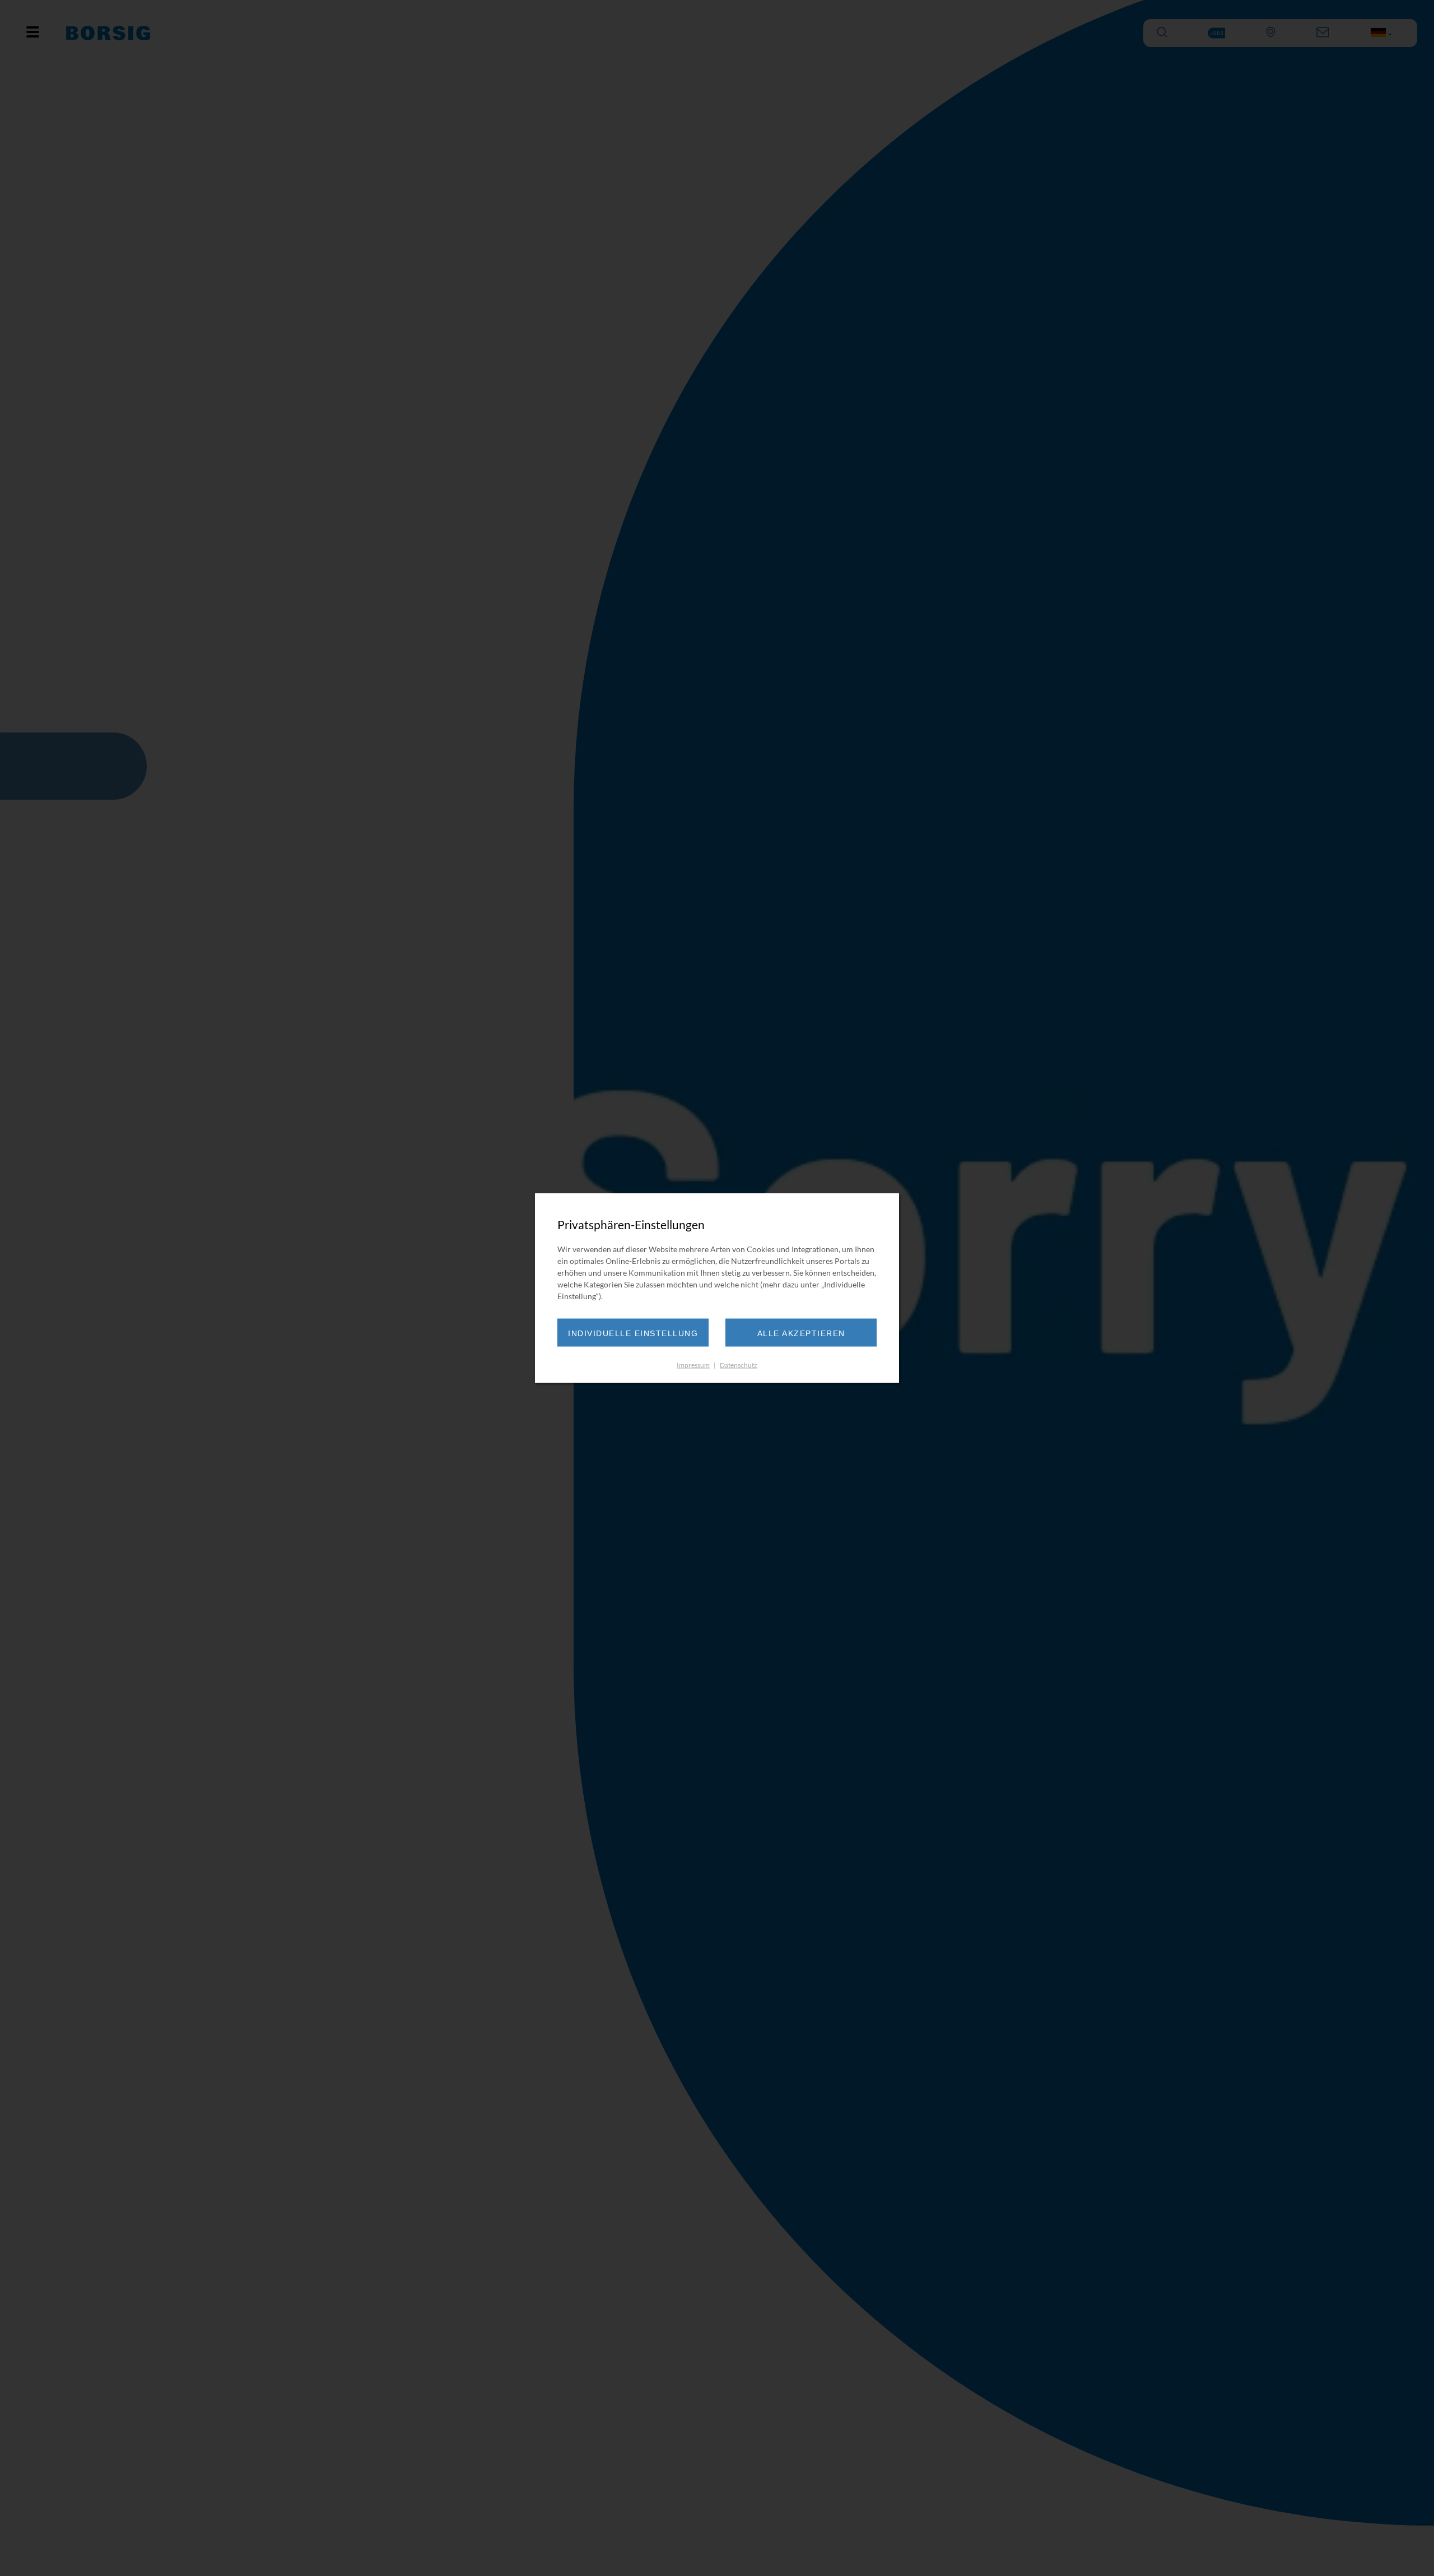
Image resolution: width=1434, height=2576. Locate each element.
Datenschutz (739, 1364)
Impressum (693, 1364)
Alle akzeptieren (801, 1333)
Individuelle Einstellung (633, 1333)
